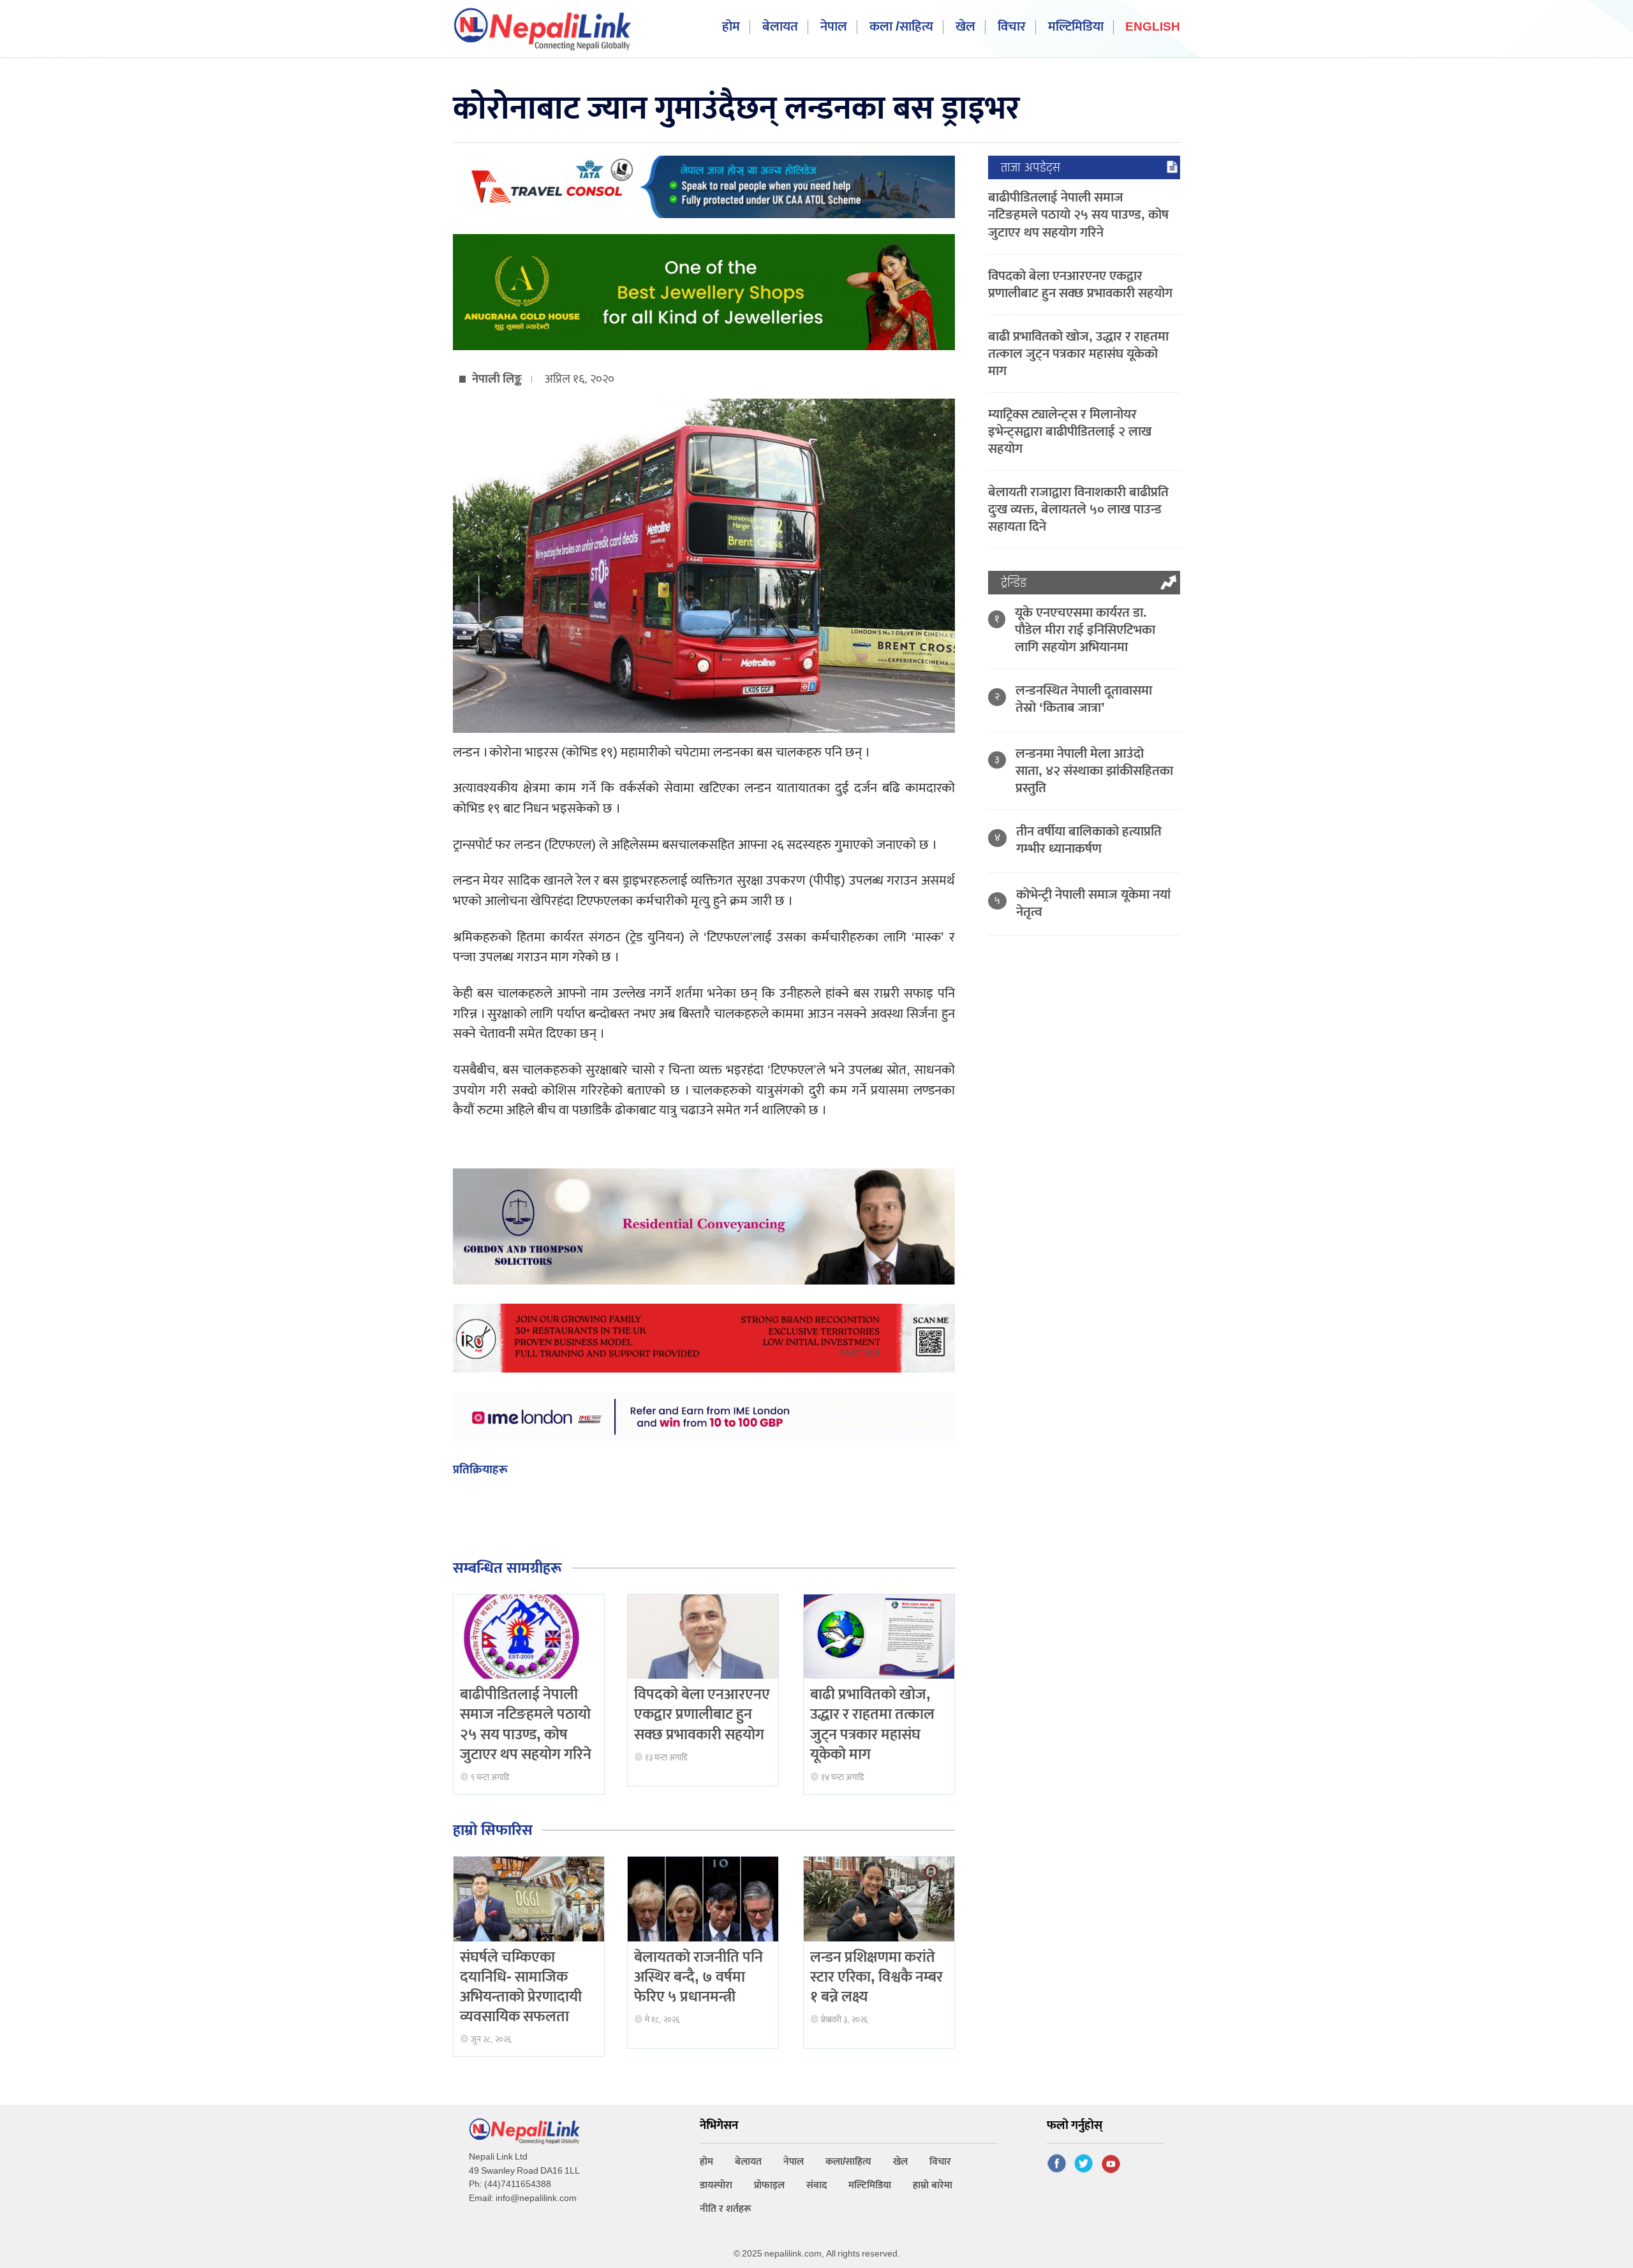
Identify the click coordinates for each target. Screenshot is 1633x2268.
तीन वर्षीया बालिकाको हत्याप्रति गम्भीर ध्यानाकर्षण (1089, 840)
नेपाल (834, 27)
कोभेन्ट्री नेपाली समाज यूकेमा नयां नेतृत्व (1093, 903)
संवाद (816, 2185)
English (1153, 28)
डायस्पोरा (716, 2185)
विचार (1012, 27)
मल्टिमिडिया (1076, 27)
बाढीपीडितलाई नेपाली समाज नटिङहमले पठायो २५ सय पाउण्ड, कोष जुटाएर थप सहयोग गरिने (526, 1725)
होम (731, 27)
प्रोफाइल (769, 2185)
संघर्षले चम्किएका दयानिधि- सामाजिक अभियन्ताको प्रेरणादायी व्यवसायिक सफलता (521, 1987)
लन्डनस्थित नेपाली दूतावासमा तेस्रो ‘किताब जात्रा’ (1084, 699)
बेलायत (780, 27)
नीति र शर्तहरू (726, 2209)
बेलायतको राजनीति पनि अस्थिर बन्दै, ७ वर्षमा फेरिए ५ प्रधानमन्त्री (698, 1977)
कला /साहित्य (901, 27)
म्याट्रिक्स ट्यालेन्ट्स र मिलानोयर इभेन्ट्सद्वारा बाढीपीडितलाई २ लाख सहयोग (1070, 431)
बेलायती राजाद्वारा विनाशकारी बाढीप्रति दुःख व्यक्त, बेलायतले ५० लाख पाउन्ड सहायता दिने (1078, 509)
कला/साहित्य (848, 2162)
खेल (965, 27)
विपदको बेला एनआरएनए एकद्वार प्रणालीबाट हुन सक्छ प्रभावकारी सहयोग (702, 1714)
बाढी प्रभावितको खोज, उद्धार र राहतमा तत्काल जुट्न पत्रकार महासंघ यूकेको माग (872, 1725)
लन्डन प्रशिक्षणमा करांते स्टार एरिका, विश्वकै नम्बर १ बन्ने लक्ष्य (876, 1977)
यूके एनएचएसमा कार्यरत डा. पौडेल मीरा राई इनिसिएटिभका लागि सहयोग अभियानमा (1085, 630)
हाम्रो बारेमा (933, 2185)
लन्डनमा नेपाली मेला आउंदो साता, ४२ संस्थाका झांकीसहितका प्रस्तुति (1094, 771)
